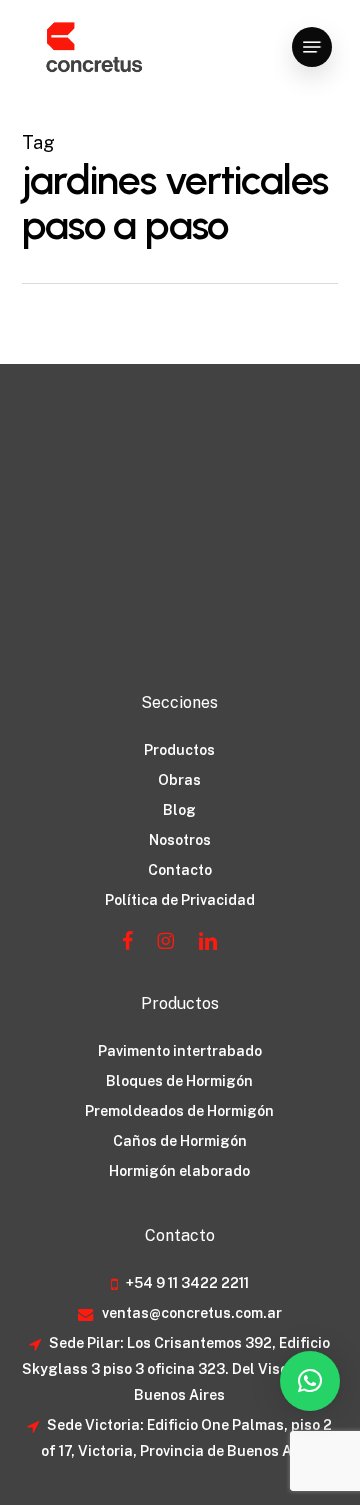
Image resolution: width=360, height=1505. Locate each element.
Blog (179, 810)
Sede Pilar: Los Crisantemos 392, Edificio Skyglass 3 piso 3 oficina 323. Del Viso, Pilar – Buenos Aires (180, 1369)
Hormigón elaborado (179, 1171)
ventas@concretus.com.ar (190, 1313)
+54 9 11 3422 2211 (186, 1283)
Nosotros (180, 840)
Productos (179, 750)
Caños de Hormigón (180, 1141)
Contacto (180, 870)
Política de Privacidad (180, 900)
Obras (179, 780)
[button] (312, 47)
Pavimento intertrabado (180, 1051)
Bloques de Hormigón (179, 1081)
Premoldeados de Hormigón (179, 1111)
